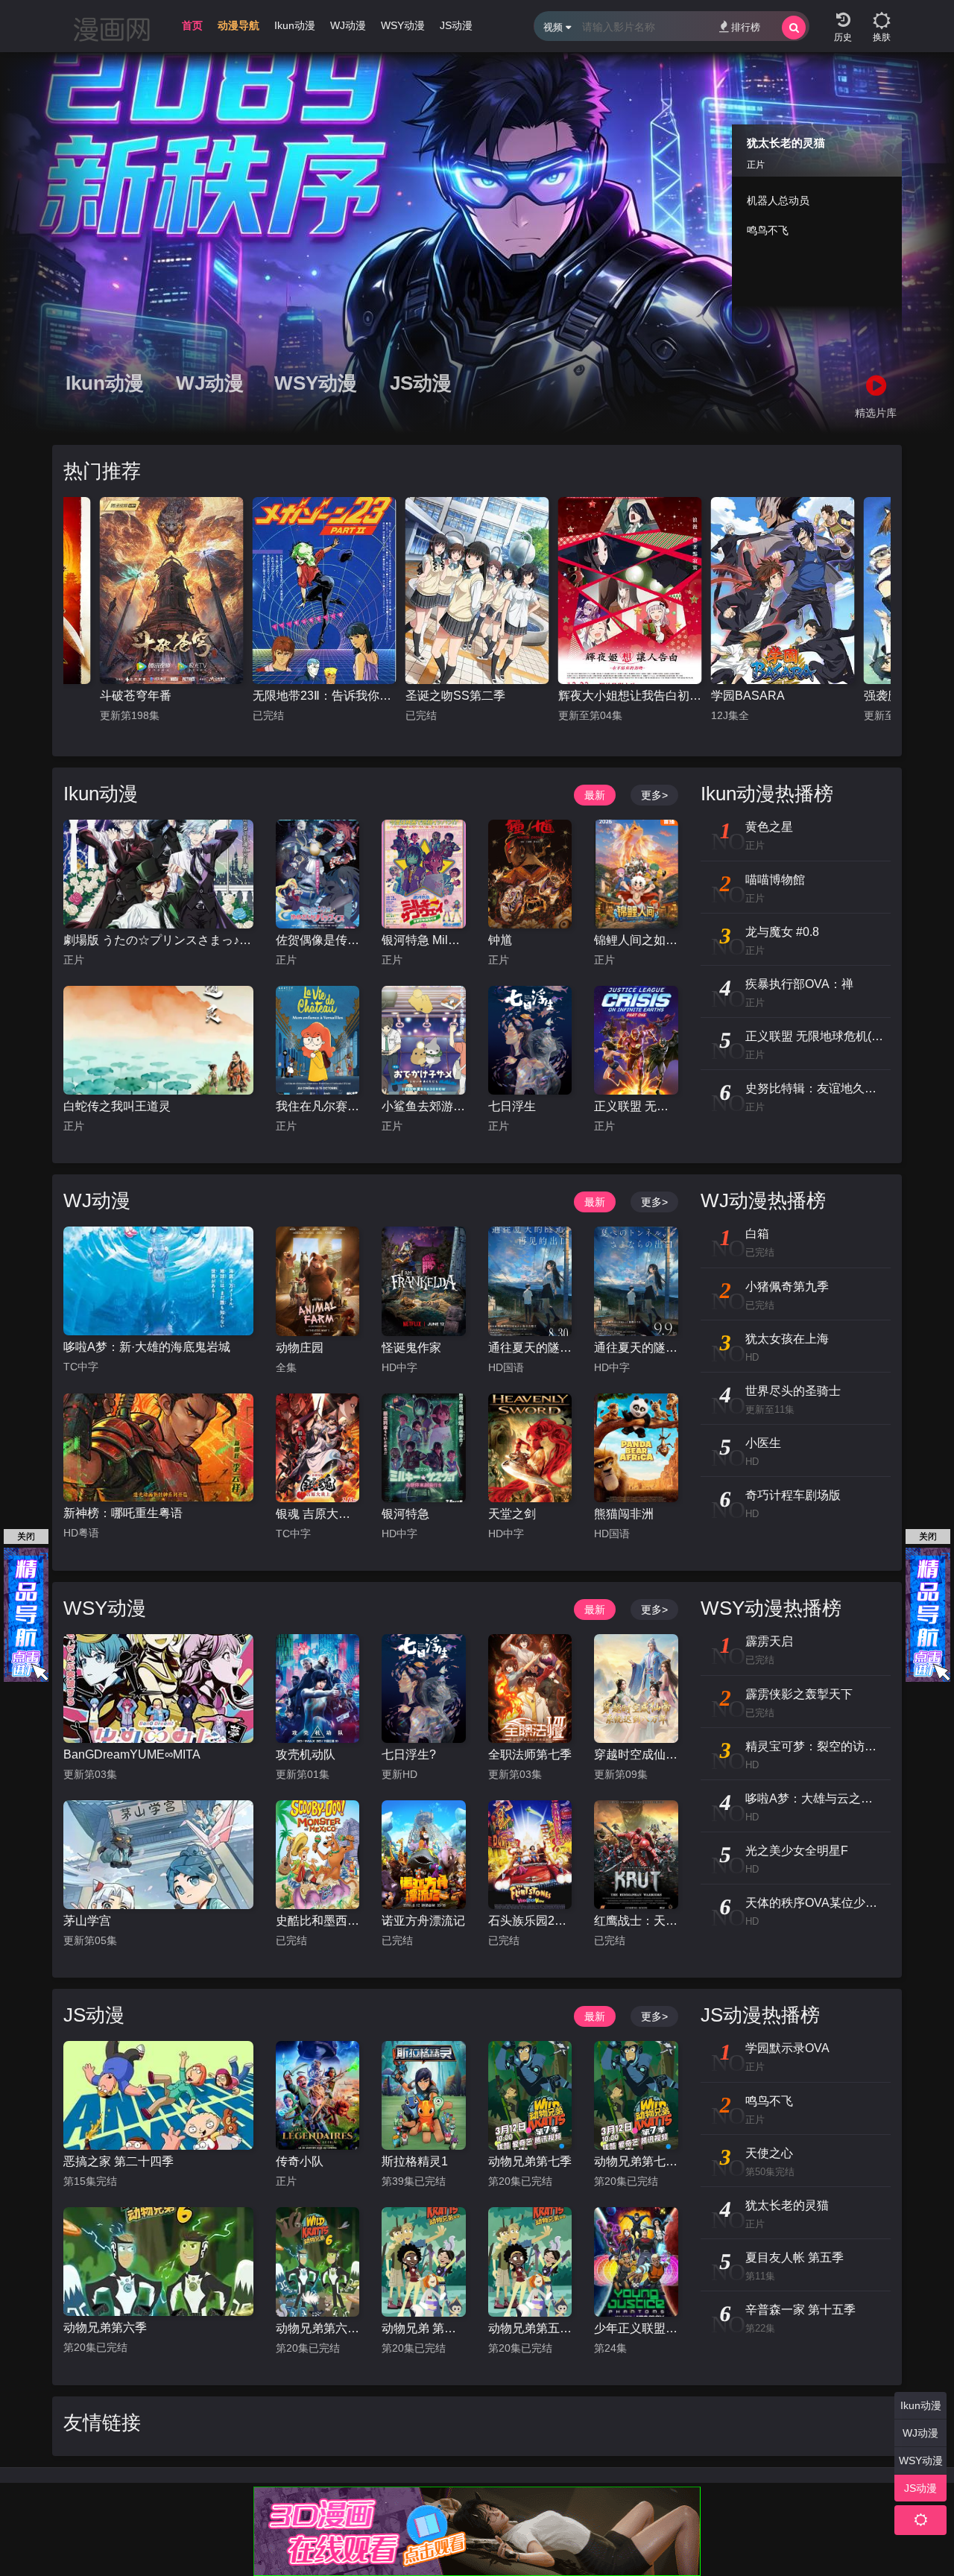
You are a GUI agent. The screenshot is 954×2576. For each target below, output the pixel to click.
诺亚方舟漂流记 (423, 1921)
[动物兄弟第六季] (158, 2262)
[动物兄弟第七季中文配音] (636, 2095)
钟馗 (500, 940)
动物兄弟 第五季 (423, 2328)
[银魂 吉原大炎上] (318, 1448)
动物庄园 (300, 1348)
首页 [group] (192, 25)
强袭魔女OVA (747, 696)
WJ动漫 (210, 383)
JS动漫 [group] (456, 25)
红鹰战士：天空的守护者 (636, 1921)
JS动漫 (421, 383)
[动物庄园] (318, 1281)
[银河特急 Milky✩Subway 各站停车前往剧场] (423, 874)
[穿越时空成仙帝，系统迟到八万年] (636, 1689)
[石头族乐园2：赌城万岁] (530, 1855)
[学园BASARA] (630, 591)
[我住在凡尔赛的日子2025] (318, 1040)
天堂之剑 (512, 1514)
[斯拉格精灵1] (423, 2095)
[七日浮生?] (423, 1689)
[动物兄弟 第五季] (423, 2262)
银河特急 (405, 1514)
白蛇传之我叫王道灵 (117, 1106)
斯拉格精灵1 (415, 2161)
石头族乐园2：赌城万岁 (530, 1921)
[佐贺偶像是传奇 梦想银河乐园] (318, 874)
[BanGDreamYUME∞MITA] (158, 1689)
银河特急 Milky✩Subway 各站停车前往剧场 (423, 940)
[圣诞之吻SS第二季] (325, 591)
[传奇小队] (318, 2095)
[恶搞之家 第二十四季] (158, 2095)
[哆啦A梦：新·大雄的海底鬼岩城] (158, 1281)
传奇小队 (300, 2161)
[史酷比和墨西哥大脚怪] (318, 1855)
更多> (654, 795)
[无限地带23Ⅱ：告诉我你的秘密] (172, 591)
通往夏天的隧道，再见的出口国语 (530, 1348)
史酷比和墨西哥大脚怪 (318, 1921)
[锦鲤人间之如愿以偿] (636, 874)
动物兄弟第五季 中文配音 (530, 2328)
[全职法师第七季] (530, 1689)
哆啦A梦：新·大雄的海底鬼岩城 (147, 1347)
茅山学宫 (87, 1921)
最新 (595, 795)
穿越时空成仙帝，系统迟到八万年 (636, 1754)
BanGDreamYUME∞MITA (132, 1754)
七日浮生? (409, 1754)
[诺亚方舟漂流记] (423, 1855)
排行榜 (746, 27)
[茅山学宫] (158, 1855)
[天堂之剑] (530, 1448)
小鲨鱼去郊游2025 (423, 1106)
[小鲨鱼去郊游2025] (423, 1040)
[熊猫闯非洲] (636, 1448)
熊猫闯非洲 (624, 1514)
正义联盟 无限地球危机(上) (636, 1106)
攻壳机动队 (306, 1754)
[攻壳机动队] (318, 1689)
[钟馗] (530, 874)
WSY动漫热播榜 (771, 1608)
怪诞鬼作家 (411, 1348)
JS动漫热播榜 (760, 2015)
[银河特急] (423, 1448)
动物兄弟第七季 (530, 2161)
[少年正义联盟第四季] (636, 2262)
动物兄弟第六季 (105, 2327)
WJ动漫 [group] (348, 25)
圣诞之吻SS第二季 (303, 696)
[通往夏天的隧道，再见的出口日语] (636, 1281)
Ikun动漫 (105, 383)
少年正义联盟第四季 (636, 2328)
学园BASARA (595, 696)
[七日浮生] (530, 1040)
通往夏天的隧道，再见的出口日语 (636, 1348)
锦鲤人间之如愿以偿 (636, 940)
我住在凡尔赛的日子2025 (318, 1106)
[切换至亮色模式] (882, 15)
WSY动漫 (315, 383)
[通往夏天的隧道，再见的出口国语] (530, 1281)
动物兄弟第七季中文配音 (636, 2161)
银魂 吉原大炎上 (318, 1514)
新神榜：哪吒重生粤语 (123, 1513)
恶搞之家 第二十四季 (119, 2161)
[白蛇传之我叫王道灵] (158, 1040)
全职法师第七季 (530, 1754)
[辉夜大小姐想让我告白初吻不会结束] (477, 591)
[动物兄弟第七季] (530, 2095)
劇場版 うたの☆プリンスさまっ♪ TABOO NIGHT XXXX (158, 940)
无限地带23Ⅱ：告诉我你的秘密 (172, 696)
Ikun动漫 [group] (295, 25)
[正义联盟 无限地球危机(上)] (636, 1040)
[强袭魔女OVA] (783, 591)
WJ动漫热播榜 (763, 1200)
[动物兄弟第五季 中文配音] (530, 2262)
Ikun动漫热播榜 (767, 794)
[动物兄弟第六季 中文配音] (318, 2262)
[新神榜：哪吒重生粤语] (158, 1448)
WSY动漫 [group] (403, 25)
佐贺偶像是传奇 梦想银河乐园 (318, 940)
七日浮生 (512, 1106)
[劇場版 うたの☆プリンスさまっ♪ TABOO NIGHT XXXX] (158, 874)
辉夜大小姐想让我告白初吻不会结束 (477, 696)
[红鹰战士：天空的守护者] (636, 1855)
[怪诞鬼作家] (423, 1281)
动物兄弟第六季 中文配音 (318, 2328)
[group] (238, 29)
